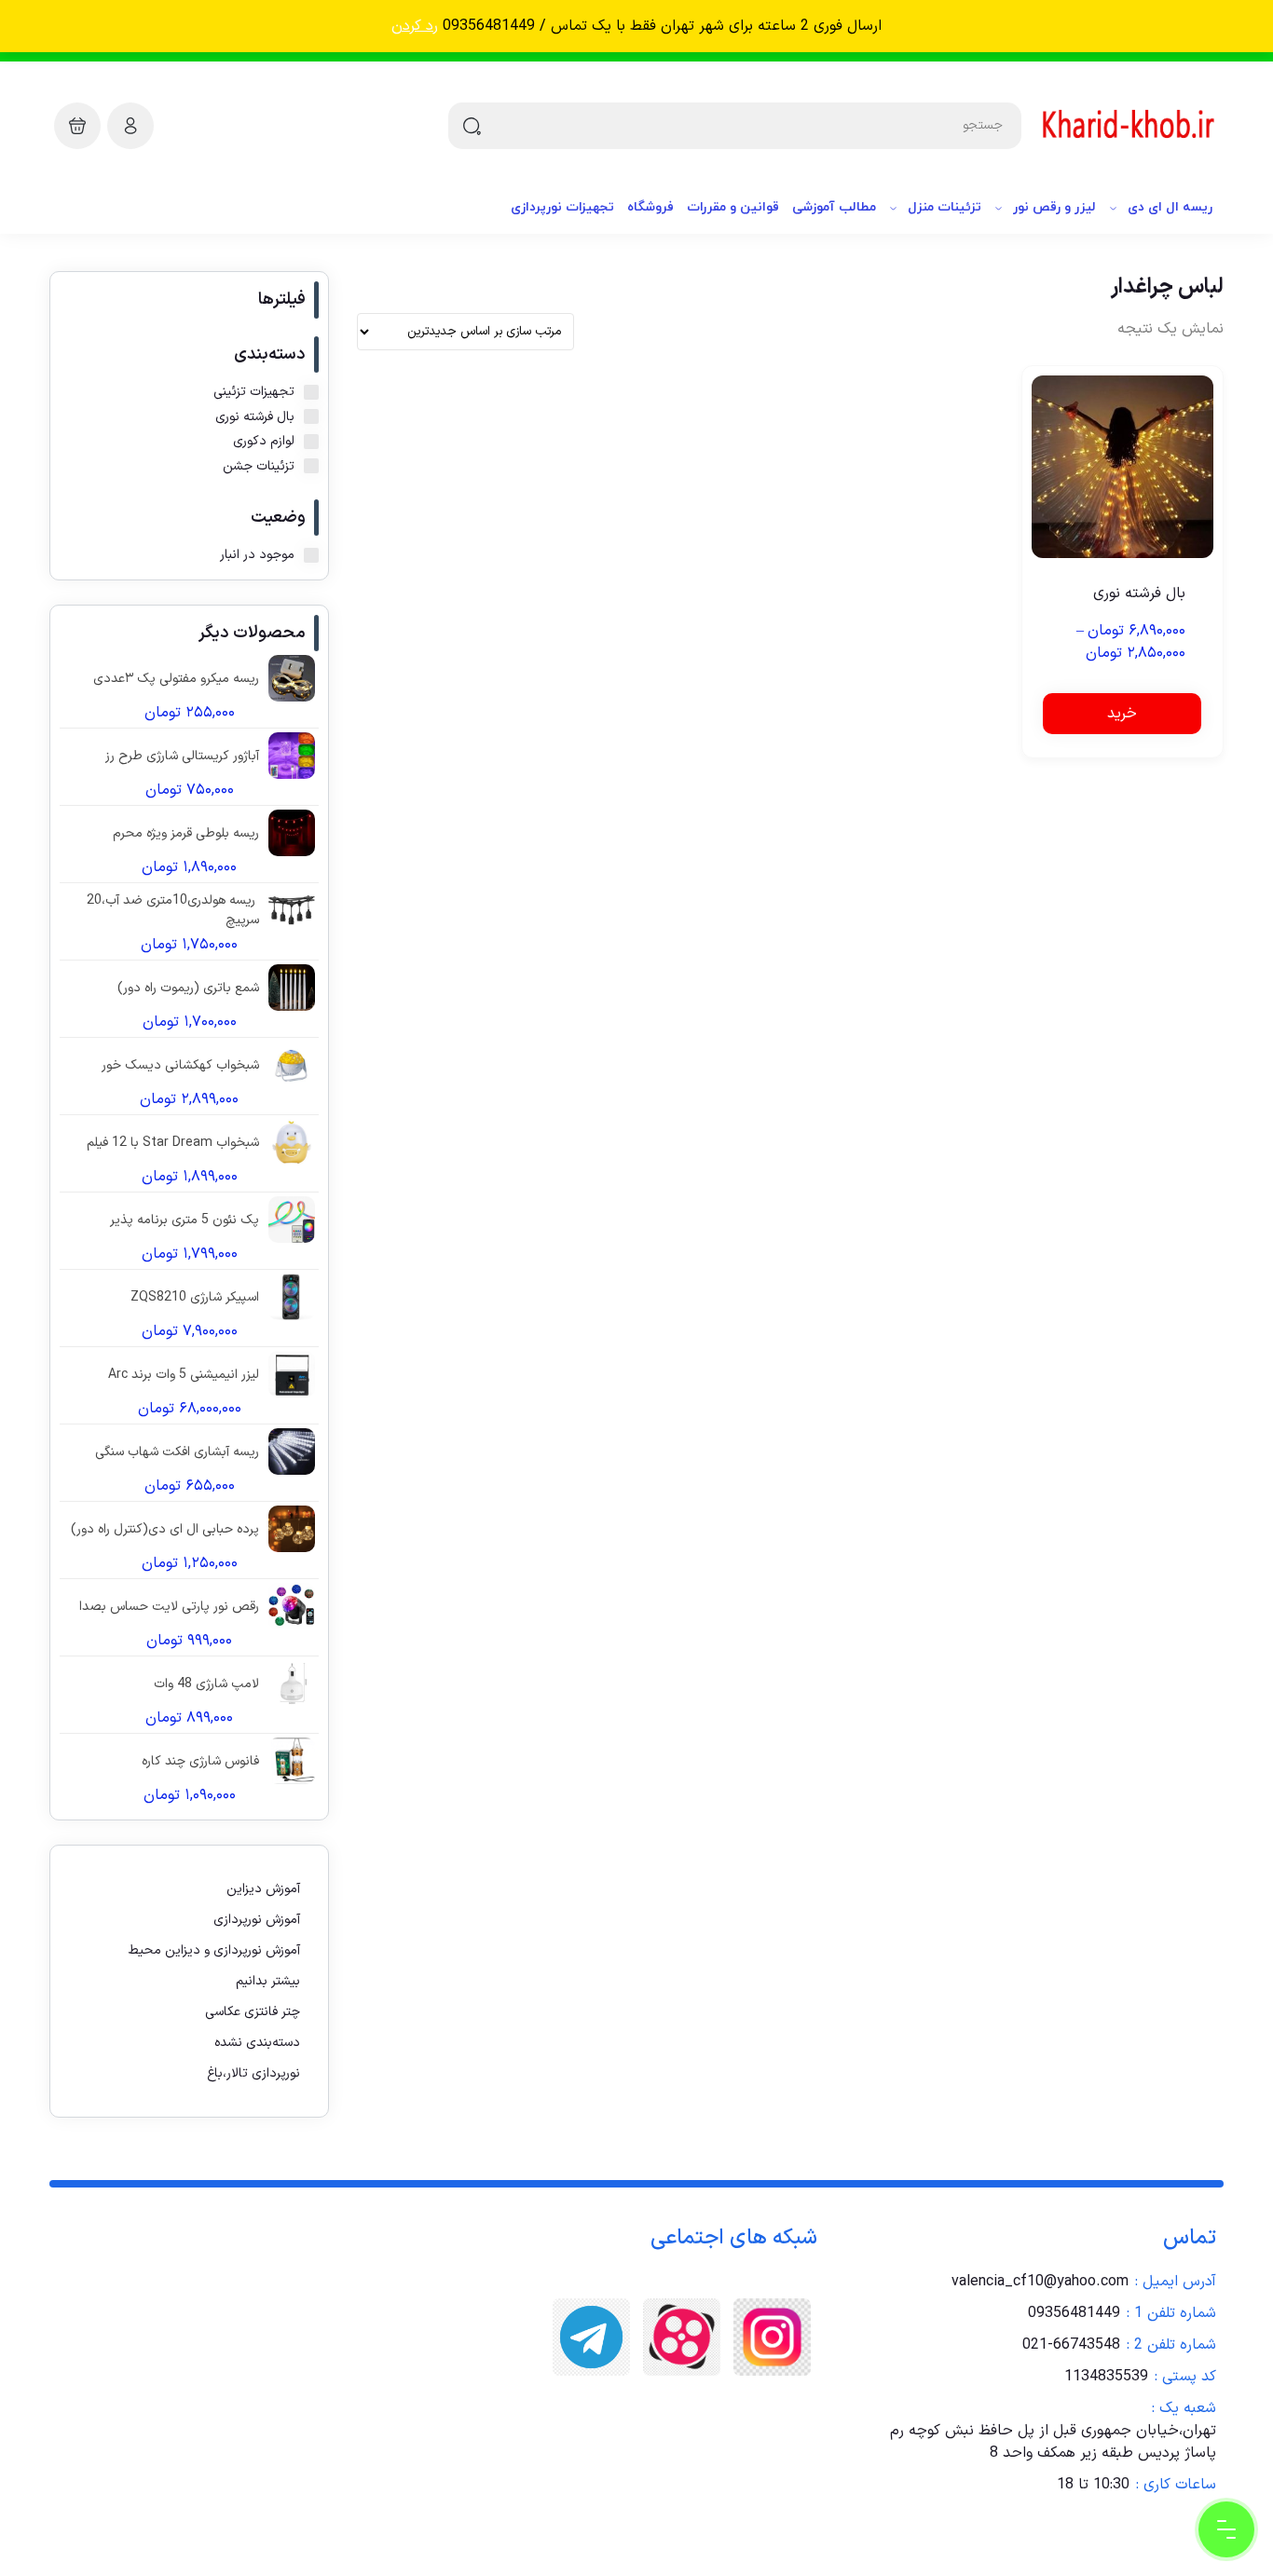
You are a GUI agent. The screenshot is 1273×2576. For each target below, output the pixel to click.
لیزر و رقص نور (1054, 207)
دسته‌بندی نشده (257, 2043)
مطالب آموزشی (834, 207)
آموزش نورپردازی (257, 1920)
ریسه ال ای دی (1170, 207)
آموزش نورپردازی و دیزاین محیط (214, 1950)
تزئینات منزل (944, 207)
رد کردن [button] (415, 26)
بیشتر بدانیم (268, 1981)
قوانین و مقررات (733, 207)
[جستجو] (472, 126)
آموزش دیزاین (263, 1889)
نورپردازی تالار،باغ (253, 2073)
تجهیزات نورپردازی (562, 207)
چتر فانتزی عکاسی (253, 2012)
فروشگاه (650, 207)
